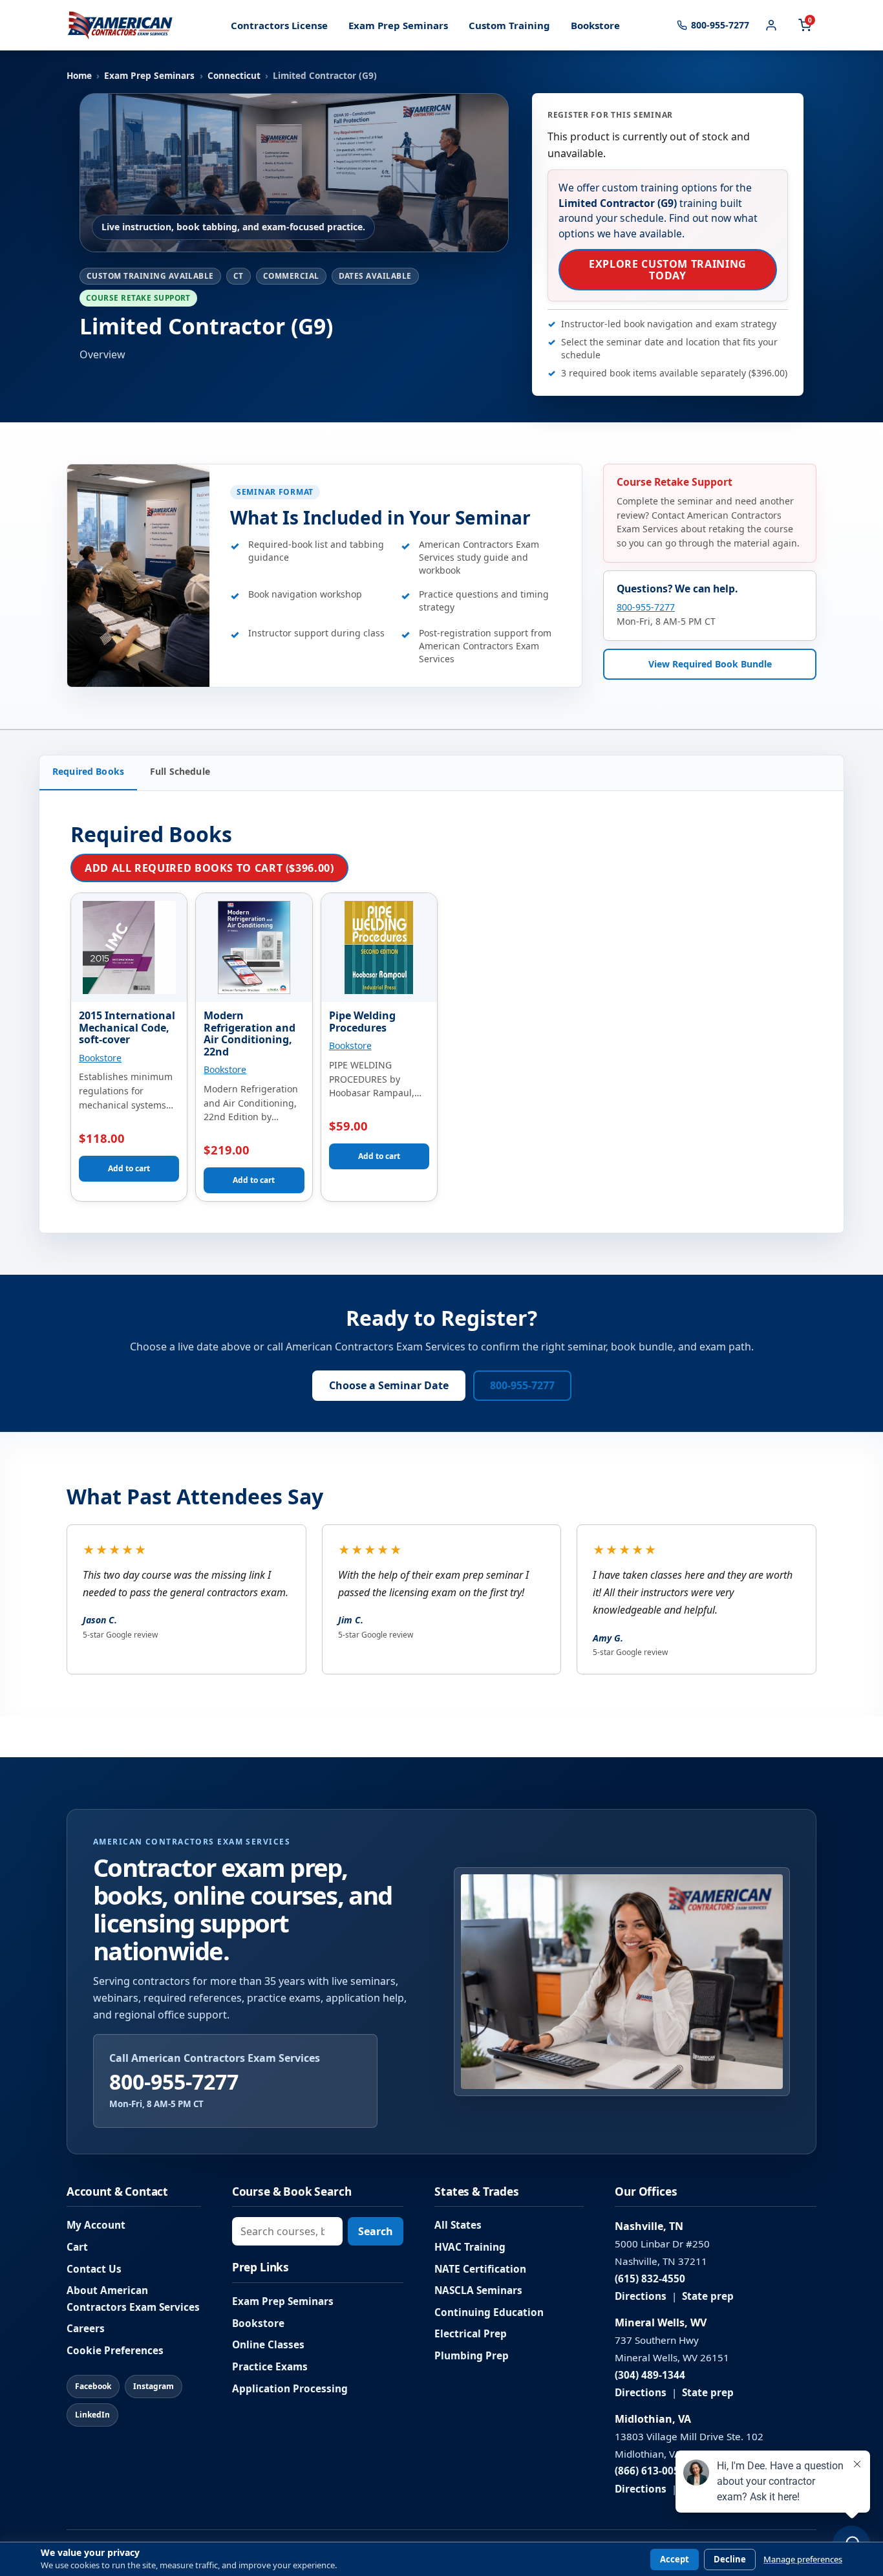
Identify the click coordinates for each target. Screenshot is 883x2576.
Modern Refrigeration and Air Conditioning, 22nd (250, 1034)
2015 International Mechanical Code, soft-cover (127, 1027)
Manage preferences (803, 2560)
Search (376, 2231)
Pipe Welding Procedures (362, 1022)
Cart (77, 2247)
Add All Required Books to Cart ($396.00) (209, 868)
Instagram (154, 2386)
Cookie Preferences (115, 2351)
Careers (86, 2329)
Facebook (93, 2386)
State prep (708, 2296)
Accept (675, 2559)
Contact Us (94, 2269)
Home (79, 75)
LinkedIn (92, 2415)
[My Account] (771, 25)
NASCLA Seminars (478, 2290)
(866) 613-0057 (650, 2471)
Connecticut (234, 75)
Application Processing (290, 2389)
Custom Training (509, 25)
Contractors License (279, 25)
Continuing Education (489, 2312)
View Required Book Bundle (710, 663)
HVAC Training (470, 2247)
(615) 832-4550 (650, 2279)
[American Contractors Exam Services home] (120, 25)
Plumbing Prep (472, 2356)
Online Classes (268, 2345)
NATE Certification (480, 2269)
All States (458, 2225)
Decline (730, 2559)
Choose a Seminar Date (389, 1385)
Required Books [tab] (88, 771)
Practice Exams (270, 2367)
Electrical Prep (471, 2334)
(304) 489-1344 (650, 2375)
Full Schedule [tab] (180, 771)
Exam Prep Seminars (398, 25)
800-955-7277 (646, 607)
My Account (96, 2225)
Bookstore (595, 25)
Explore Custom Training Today (668, 270)
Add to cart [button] (129, 1168)
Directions (641, 2296)
